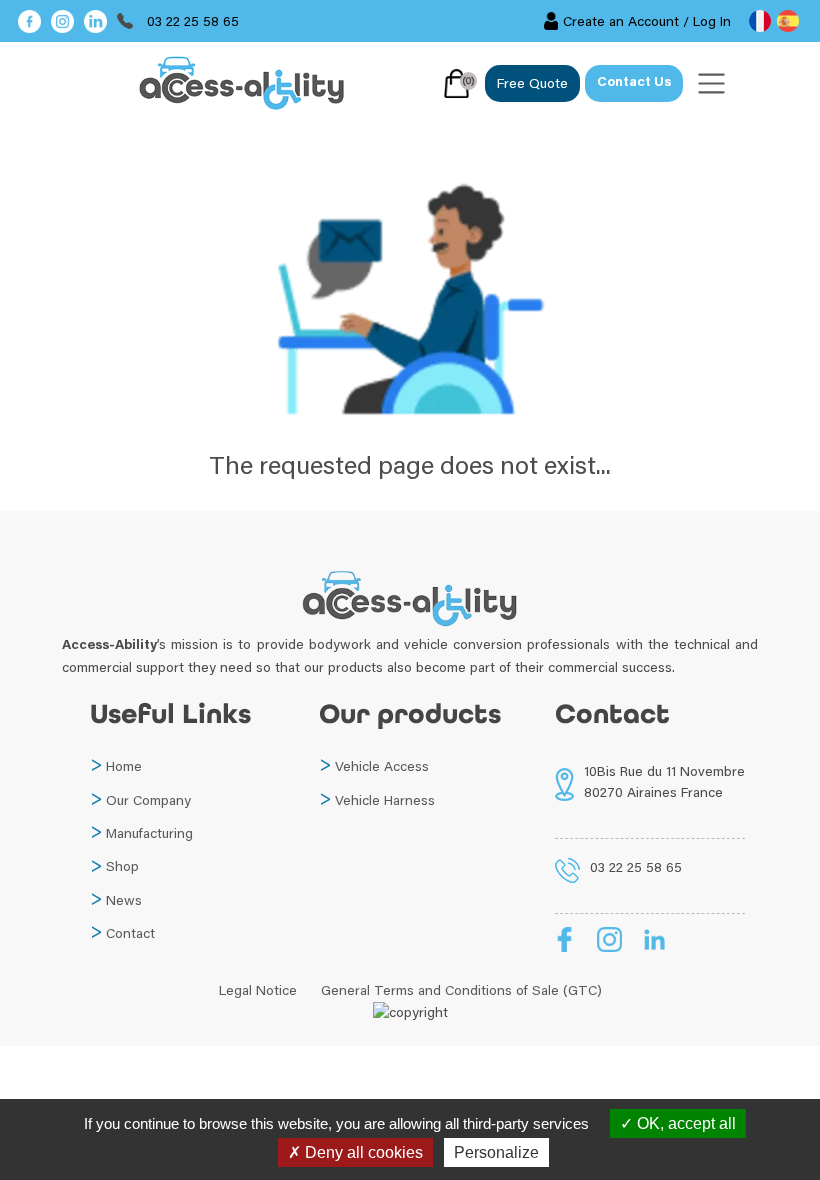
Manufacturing (149, 833)
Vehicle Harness (385, 800)
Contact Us (634, 83)
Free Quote (532, 83)
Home (124, 766)
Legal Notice (258, 990)
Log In (712, 21)
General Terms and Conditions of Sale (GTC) (461, 990)
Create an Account (621, 21)
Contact (130, 933)
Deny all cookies (362, 1152)
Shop (122, 866)
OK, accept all (684, 1123)
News (124, 900)
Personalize (496, 1152)
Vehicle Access (382, 766)
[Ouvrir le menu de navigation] (711, 83)
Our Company (148, 800)
